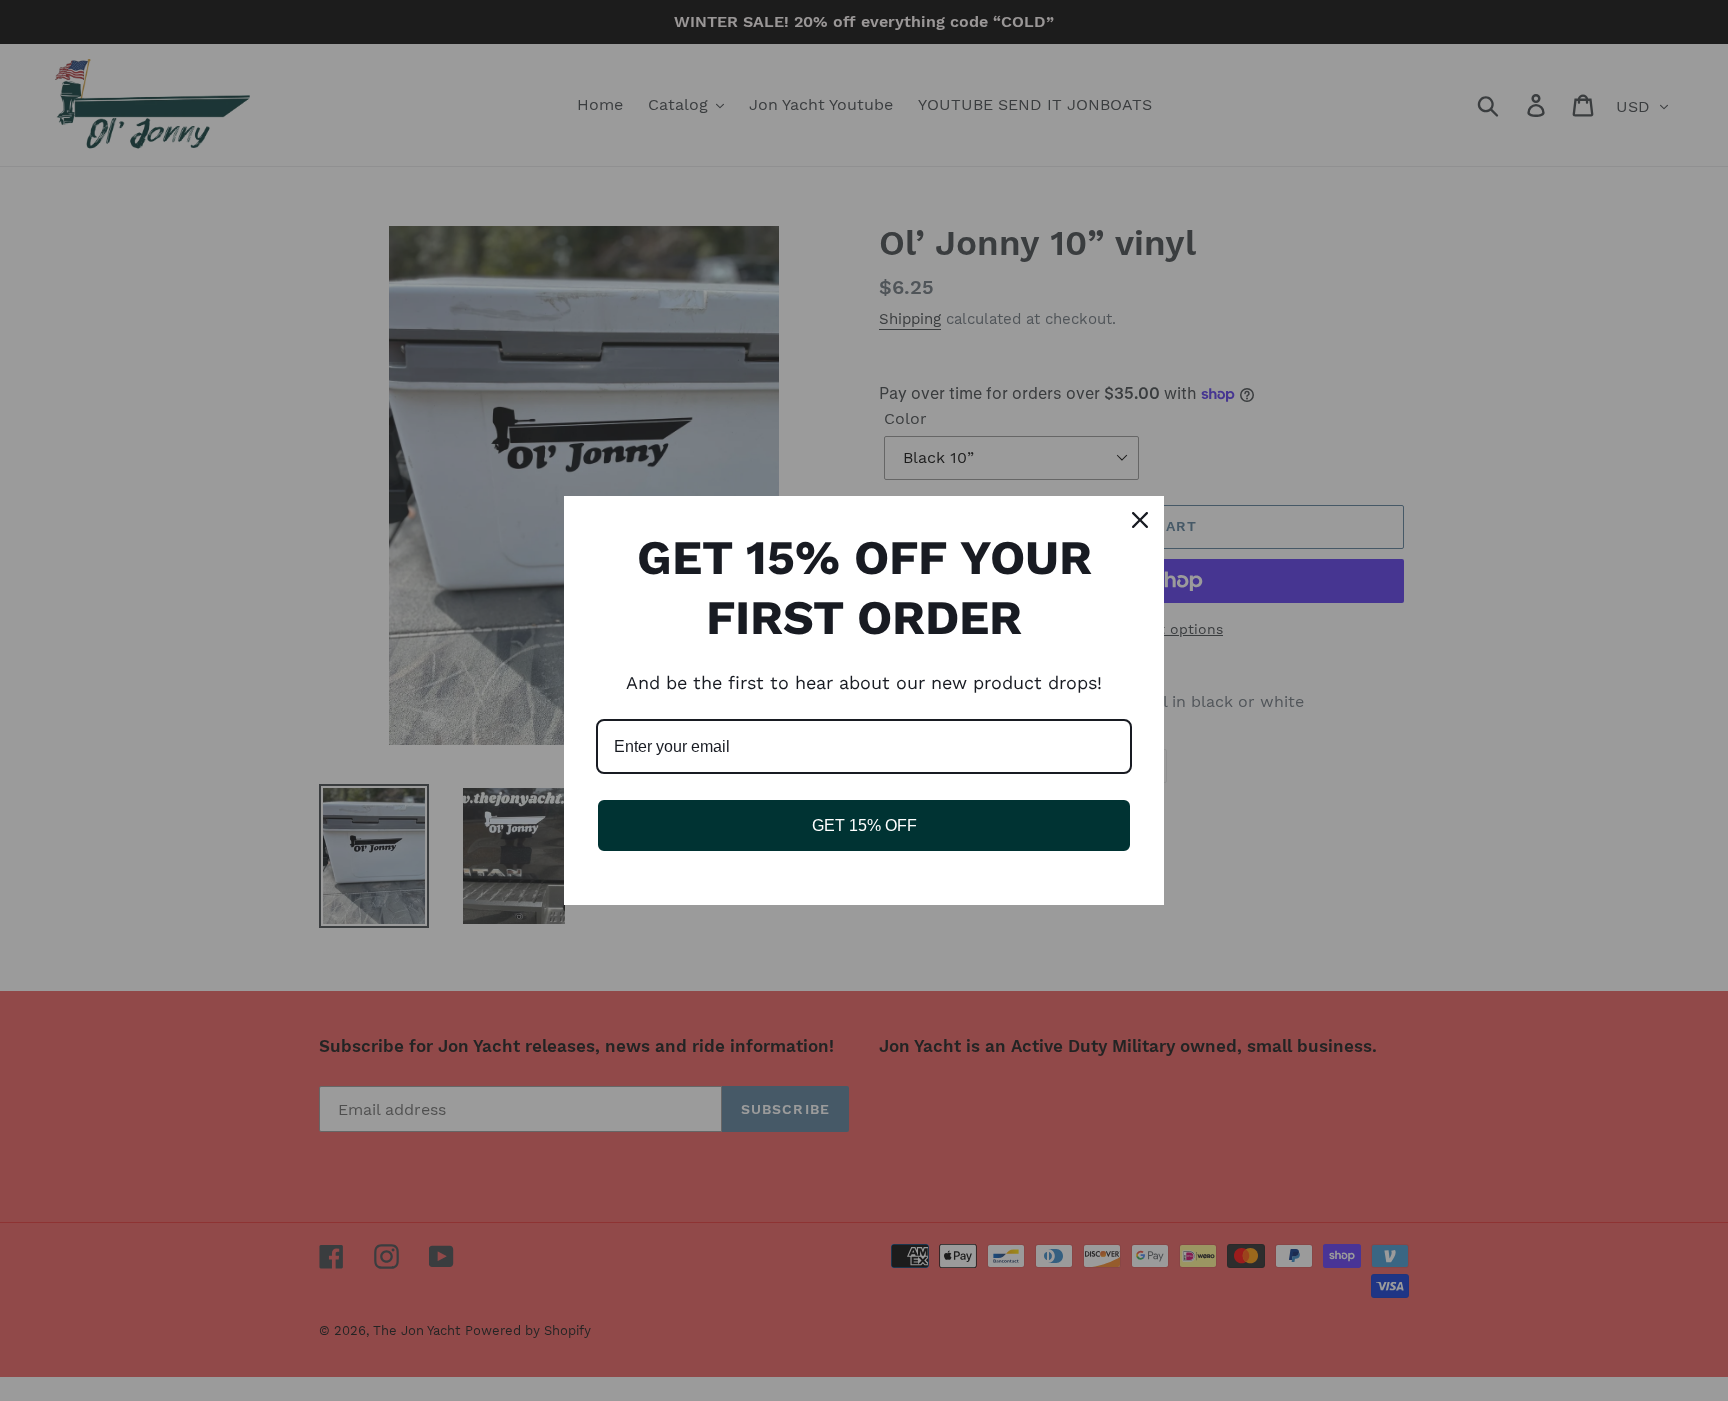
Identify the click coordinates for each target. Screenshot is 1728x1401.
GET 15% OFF (864, 825)
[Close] (1140, 520)
